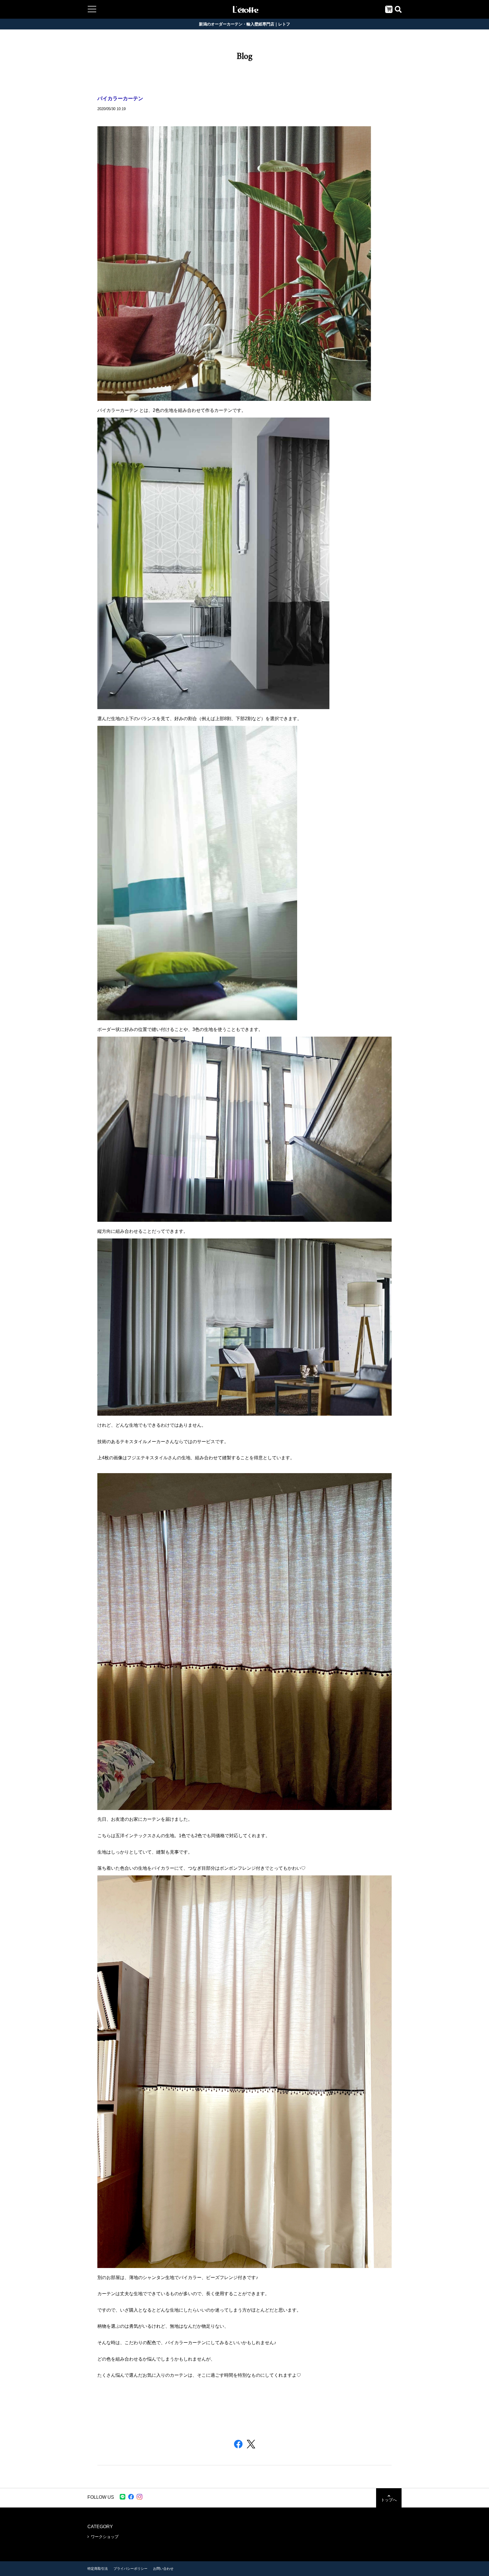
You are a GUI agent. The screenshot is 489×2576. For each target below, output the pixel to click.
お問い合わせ (163, 2569)
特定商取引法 (98, 2569)
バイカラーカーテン (120, 99)
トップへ (389, 2500)
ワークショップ (105, 2537)
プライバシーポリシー (130, 2569)
